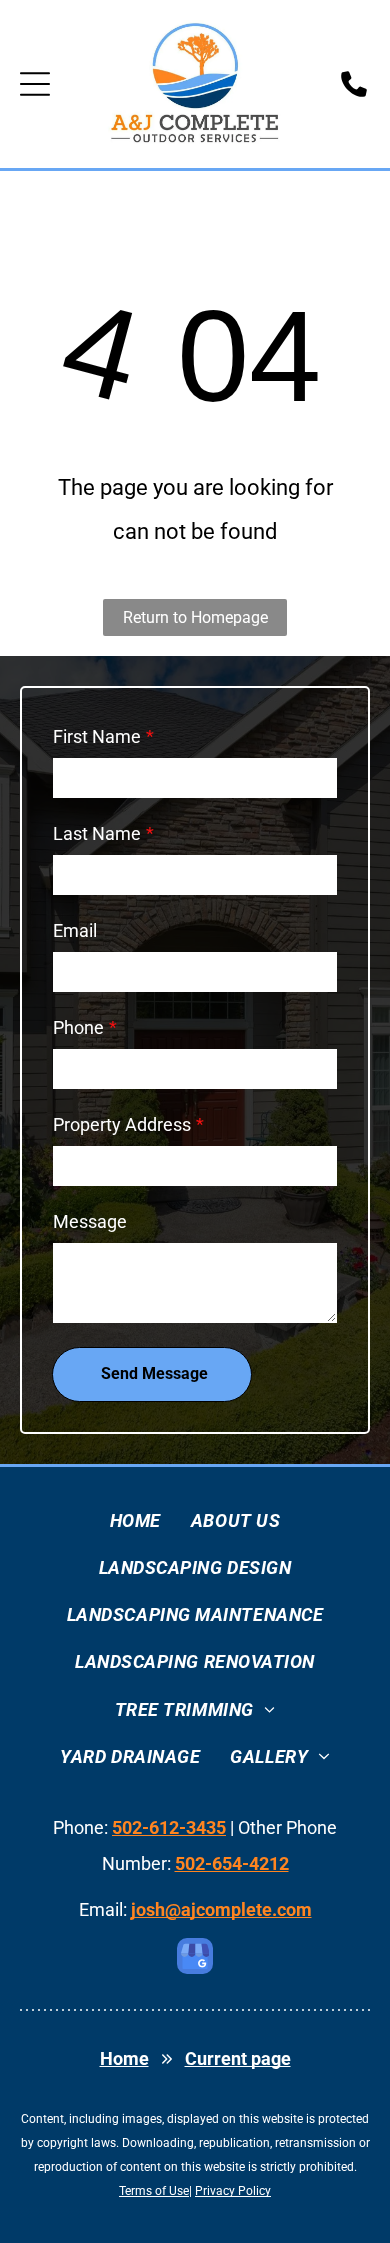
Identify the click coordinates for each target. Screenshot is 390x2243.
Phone (78, 1027)
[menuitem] (135, 1520)
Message (90, 1221)
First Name (97, 736)
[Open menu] (35, 84)
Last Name (97, 833)
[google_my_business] (195, 1958)
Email (75, 930)
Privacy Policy (233, 2191)
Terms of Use (154, 2191)
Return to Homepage (195, 617)
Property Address (122, 1124)
